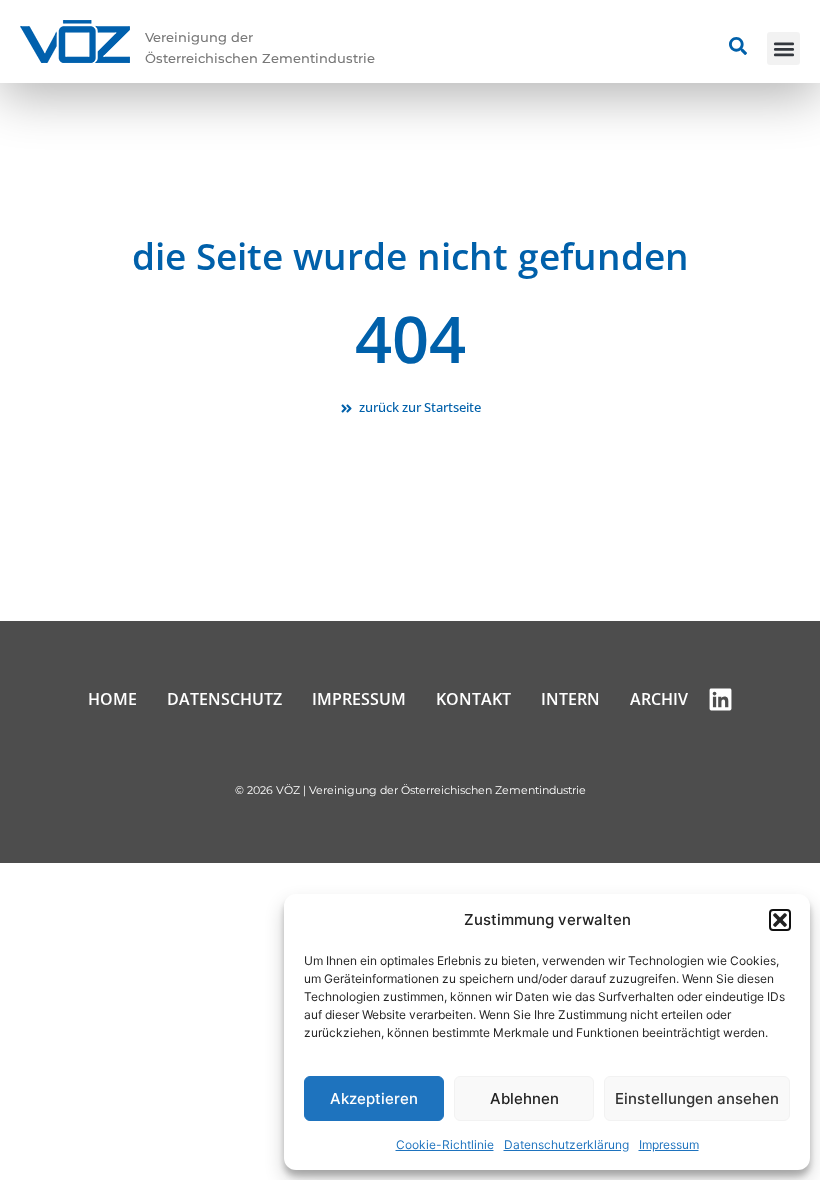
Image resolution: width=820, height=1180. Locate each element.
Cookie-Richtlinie (445, 1144)
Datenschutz (224, 699)
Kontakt (473, 699)
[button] (780, 920)
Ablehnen (524, 1098)
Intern (570, 699)
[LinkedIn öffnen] (720, 699)
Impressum (669, 1144)
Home (112, 699)
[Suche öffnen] (738, 46)
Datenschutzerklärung (566, 1144)
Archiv (659, 699)
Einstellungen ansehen (697, 1098)
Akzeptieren (374, 1098)
